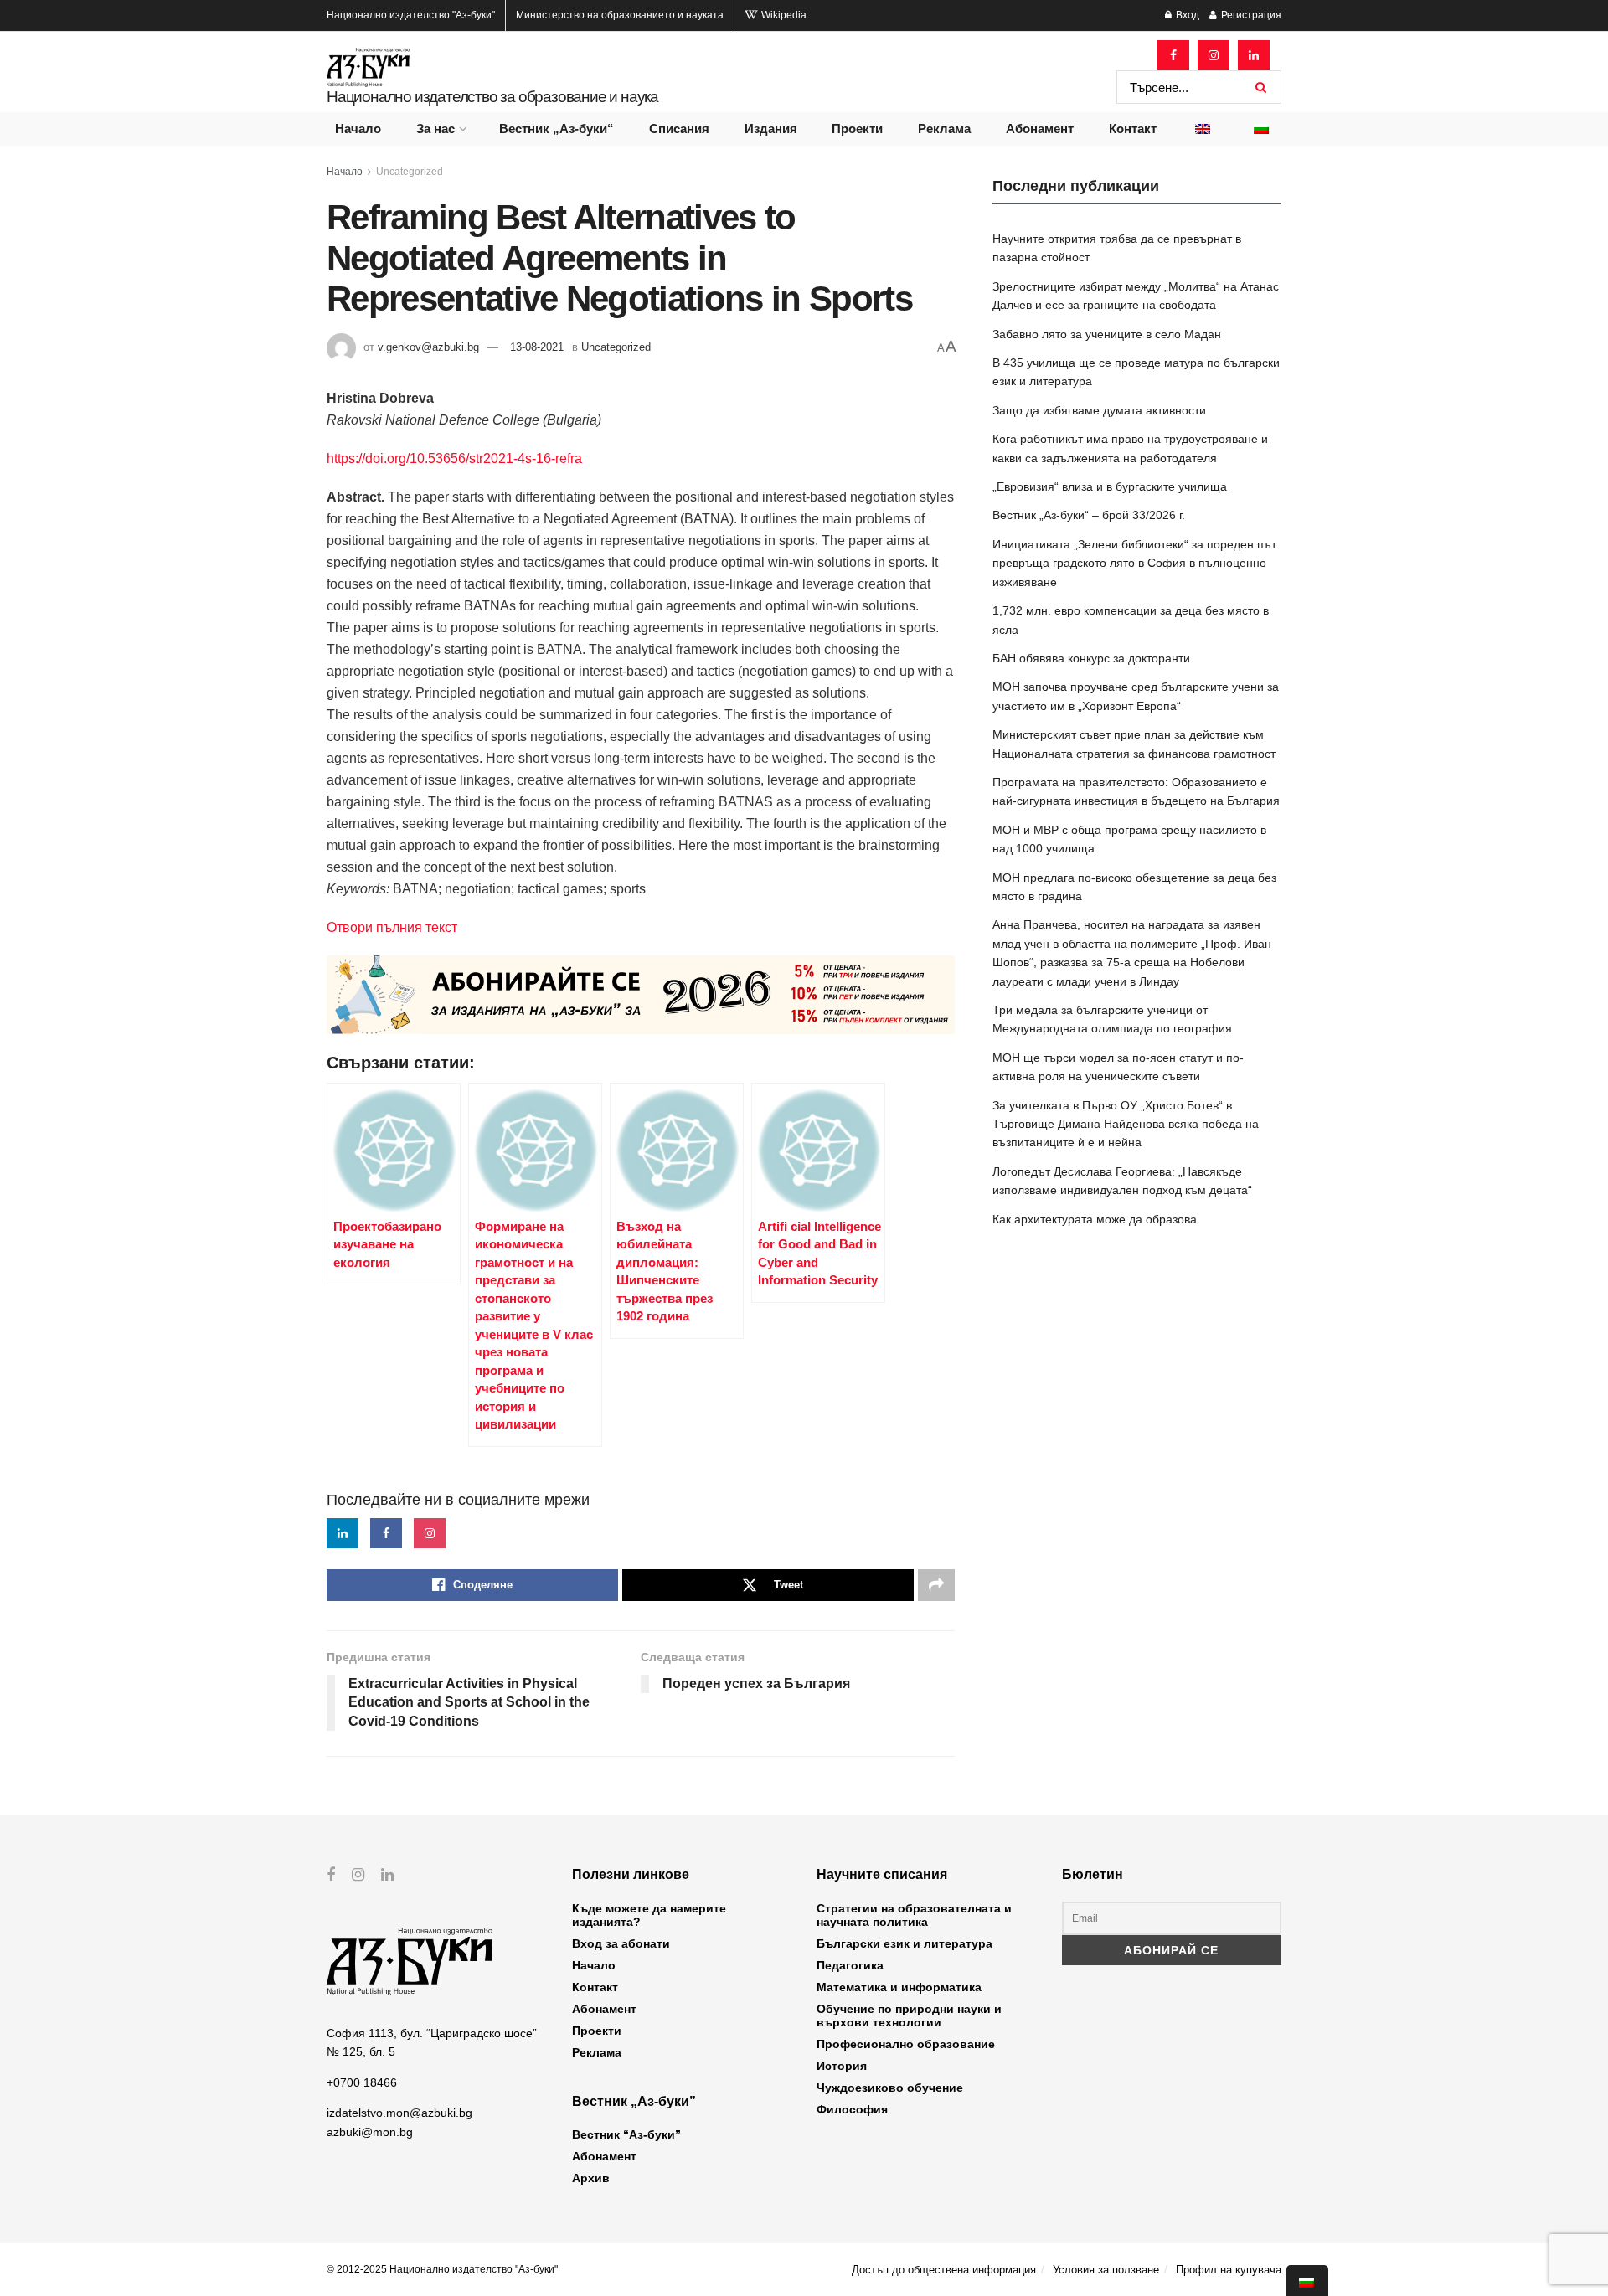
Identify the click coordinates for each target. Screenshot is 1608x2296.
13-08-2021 (537, 347)
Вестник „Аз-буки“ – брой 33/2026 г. (1089, 515)
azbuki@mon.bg (370, 2132)
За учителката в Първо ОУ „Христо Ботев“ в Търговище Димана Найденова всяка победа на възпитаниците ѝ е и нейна (1126, 1124)
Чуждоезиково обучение (890, 2088)
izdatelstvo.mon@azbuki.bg (399, 2113)
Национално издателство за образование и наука (492, 97)
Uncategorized (410, 172)
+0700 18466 (362, 2082)
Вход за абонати (621, 1943)
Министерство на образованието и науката (620, 15)
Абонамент (1040, 129)
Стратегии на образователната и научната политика (914, 1915)
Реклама (944, 129)
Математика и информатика (899, 1987)
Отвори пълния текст (392, 927)
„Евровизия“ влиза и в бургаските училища (1110, 486)
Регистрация (1250, 15)
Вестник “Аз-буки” (626, 2134)
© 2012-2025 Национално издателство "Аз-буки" (442, 2269)
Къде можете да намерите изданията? (649, 1915)
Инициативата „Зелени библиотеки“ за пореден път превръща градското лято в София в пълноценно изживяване (1134, 563)
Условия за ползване (1106, 2270)
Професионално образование (906, 2044)
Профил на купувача (1229, 2270)
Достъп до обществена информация (944, 2270)
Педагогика (850, 1965)
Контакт (1133, 129)
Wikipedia (783, 15)
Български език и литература (904, 1943)
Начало (358, 129)
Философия (852, 2109)
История (842, 2066)
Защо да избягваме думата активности (1099, 410)
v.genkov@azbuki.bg (428, 347)
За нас (435, 129)
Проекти (857, 129)
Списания (679, 129)
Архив (591, 2178)
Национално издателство (411, 15)
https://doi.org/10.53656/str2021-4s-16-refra (454, 458)
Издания (771, 129)
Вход (1186, 15)
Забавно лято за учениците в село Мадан (1107, 334)
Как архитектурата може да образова (1095, 1219)
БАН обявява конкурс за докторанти (1091, 658)
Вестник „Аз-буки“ (557, 129)
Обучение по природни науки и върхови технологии (909, 2015)
